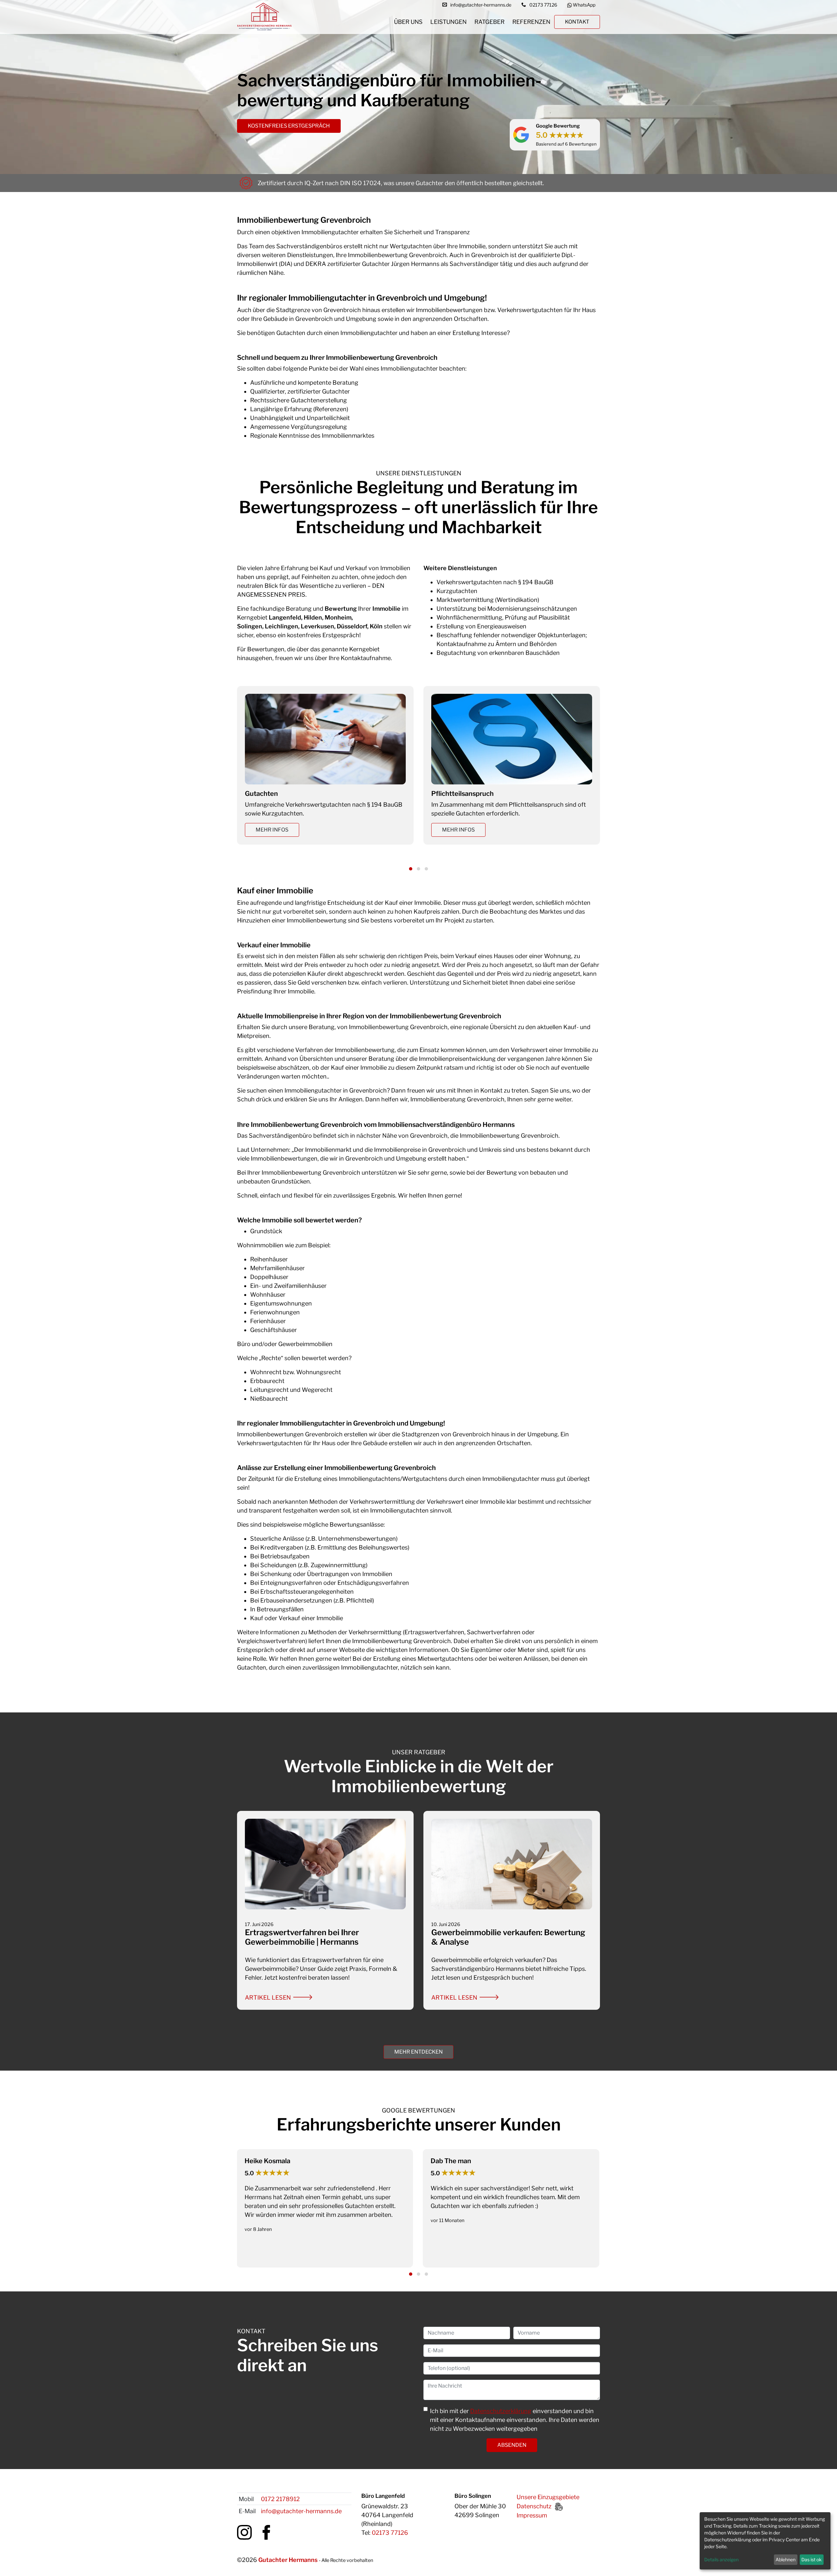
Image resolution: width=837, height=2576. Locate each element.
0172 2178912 (280, 2499)
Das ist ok (811, 2559)
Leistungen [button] (448, 22)
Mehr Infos (272, 830)
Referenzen (531, 22)
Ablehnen (786, 2559)
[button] (411, 869)
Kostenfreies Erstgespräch (289, 126)
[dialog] (765, 2541)
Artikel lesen (268, 1998)
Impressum (532, 2515)
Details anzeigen (721, 2559)
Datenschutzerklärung (501, 2411)
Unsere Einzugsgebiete (548, 2497)
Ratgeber (489, 22)
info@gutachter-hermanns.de (301, 2511)
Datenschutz (534, 2506)
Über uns (408, 22)
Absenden (512, 2445)
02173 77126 (390, 2533)
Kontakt (577, 22)
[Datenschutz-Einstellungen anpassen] (559, 2506)
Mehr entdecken (418, 2052)
